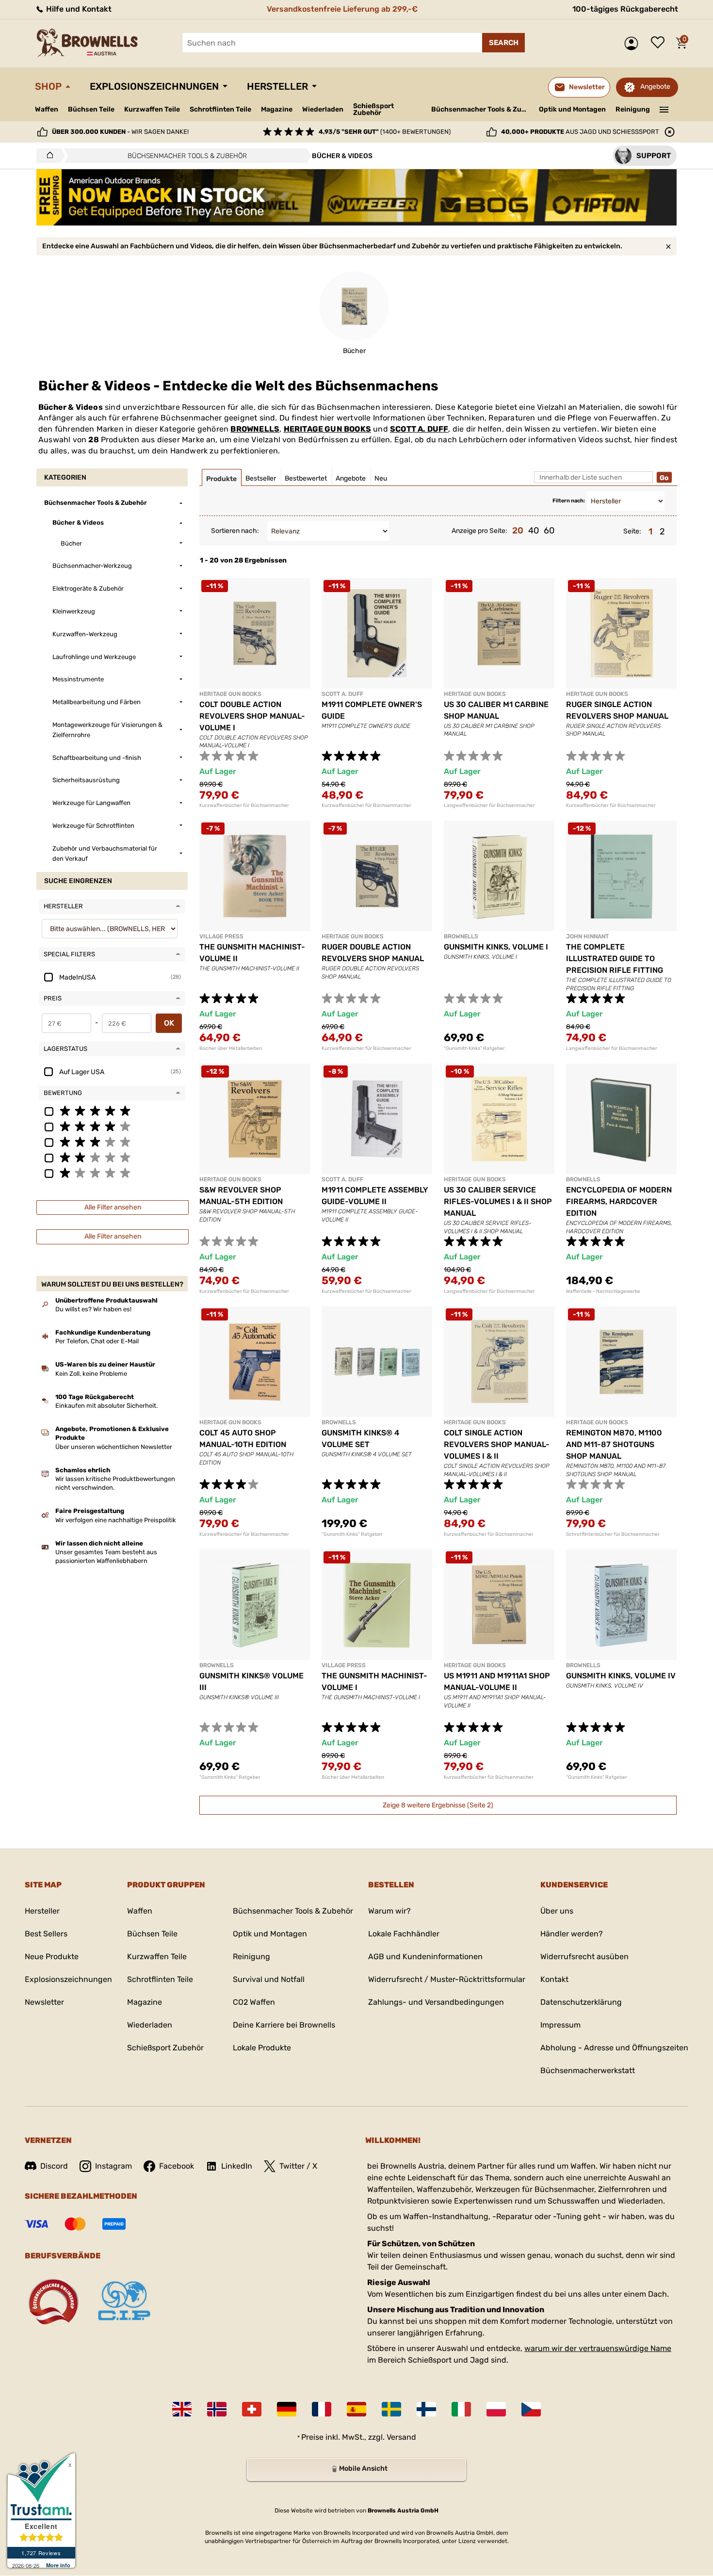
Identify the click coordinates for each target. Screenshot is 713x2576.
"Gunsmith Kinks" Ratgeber (474, 1048)
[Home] (47, 156)
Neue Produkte (52, 1956)
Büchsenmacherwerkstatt (588, 2070)
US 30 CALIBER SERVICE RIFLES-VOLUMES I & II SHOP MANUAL (498, 1201)
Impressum (560, 2025)
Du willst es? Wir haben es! (93, 1309)
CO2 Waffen (254, 2002)
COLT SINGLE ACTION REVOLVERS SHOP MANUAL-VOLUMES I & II (497, 1444)
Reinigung (633, 109)
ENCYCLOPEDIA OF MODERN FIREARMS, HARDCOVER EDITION (619, 1201)
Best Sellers (46, 1934)
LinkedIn (237, 2166)
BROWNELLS (255, 429)
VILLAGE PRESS (221, 936)
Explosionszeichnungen (154, 86)
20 (518, 531)
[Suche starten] (503, 43)
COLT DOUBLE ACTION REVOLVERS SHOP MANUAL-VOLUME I (252, 716)
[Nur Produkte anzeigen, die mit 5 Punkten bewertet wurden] (112, 1111)
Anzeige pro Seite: (479, 531)
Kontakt (554, 1979)
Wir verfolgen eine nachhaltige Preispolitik (116, 1520)
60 (549, 531)
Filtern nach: (569, 501)
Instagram (113, 2166)
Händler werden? (572, 1934)
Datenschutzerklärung (581, 2002)
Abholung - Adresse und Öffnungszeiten (614, 2048)
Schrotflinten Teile (220, 109)
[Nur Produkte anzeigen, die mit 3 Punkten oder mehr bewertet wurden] (112, 1142)
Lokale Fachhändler (404, 1934)
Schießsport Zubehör (373, 110)
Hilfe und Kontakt (78, 9)
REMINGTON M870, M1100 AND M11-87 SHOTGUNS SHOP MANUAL (614, 1444)
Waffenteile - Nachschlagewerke (603, 1291)
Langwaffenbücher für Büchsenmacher (489, 805)
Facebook (177, 2166)
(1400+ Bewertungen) (385, 132)
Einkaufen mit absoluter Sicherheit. (106, 1406)
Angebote (655, 87)
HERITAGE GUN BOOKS (327, 429)
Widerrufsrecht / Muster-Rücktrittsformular (447, 1979)
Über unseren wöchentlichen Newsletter (114, 1447)
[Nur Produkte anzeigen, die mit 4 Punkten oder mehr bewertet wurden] (112, 1126)
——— (664, 109)
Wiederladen (323, 109)
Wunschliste (660, 43)
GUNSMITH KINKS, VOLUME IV (621, 1676)
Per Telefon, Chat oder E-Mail (97, 1341)
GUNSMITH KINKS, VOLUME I (496, 947)
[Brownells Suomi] (426, 2409)
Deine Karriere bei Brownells (284, 2025)
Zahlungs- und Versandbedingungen (436, 2002)
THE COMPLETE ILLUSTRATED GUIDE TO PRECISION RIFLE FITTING (615, 958)
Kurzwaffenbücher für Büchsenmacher (244, 805)
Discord (54, 2166)
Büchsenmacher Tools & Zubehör (481, 109)
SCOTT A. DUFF (419, 429)
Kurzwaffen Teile (152, 109)
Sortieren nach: (235, 531)
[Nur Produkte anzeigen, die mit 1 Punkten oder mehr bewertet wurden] (112, 1173)
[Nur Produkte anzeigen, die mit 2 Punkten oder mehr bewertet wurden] (112, 1157)
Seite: (632, 531)
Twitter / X (298, 2166)
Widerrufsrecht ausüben (584, 1956)
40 (534, 531)
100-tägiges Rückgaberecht (625, 9)
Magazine (277, 109)
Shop (48, 86)
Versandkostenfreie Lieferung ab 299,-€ (342, 9)
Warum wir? (389, 1911)
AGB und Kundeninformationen (425, 1956)
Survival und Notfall (269, 1979)
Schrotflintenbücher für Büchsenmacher (613, 1534)
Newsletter (44, 2002)
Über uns (557, 1911)
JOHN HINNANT (587, 936)
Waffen (47, 109)
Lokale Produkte (262, 2048)
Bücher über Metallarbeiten (231, 1048)
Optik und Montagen (572, 109)
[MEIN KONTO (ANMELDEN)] (634, 43)
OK (169, 1023)
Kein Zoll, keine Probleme (91, 1374)
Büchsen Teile (91, 109)
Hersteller (277, 86)
